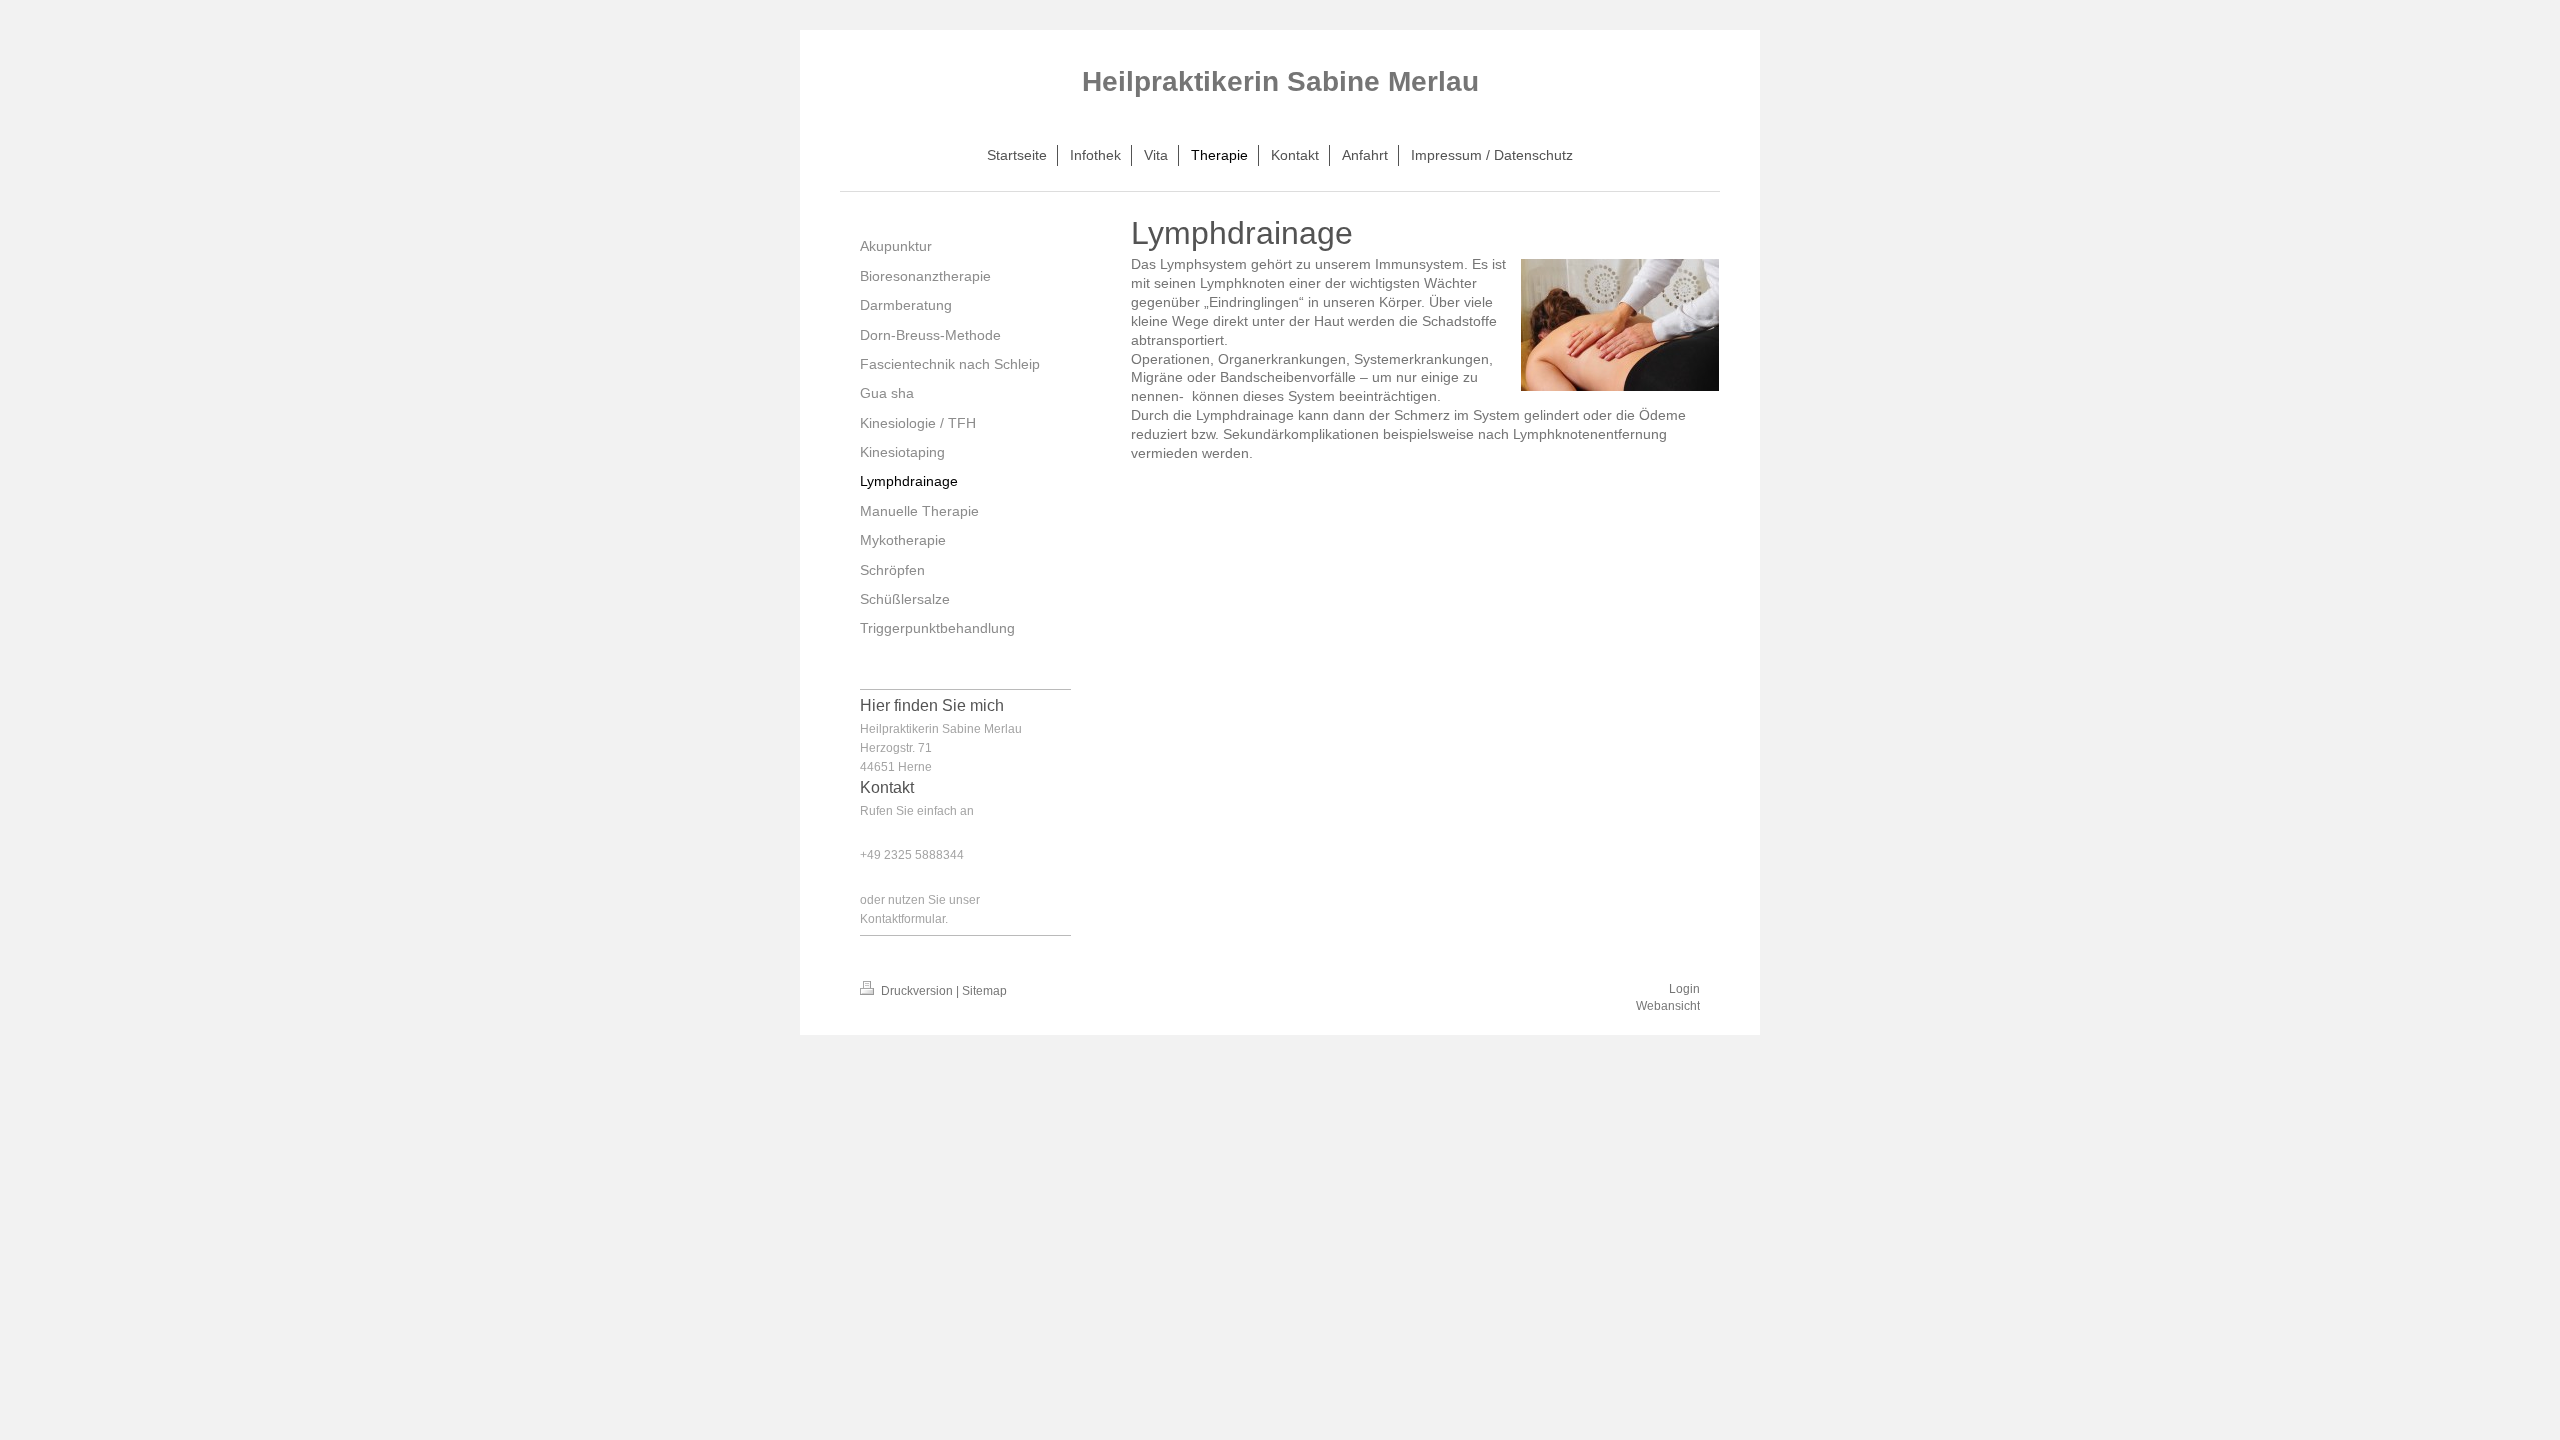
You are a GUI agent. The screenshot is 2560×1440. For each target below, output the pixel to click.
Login (1684, 989)
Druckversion (917, 991)
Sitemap (984, 991)
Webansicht (1668, 1006)
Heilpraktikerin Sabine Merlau (1280, 81)
